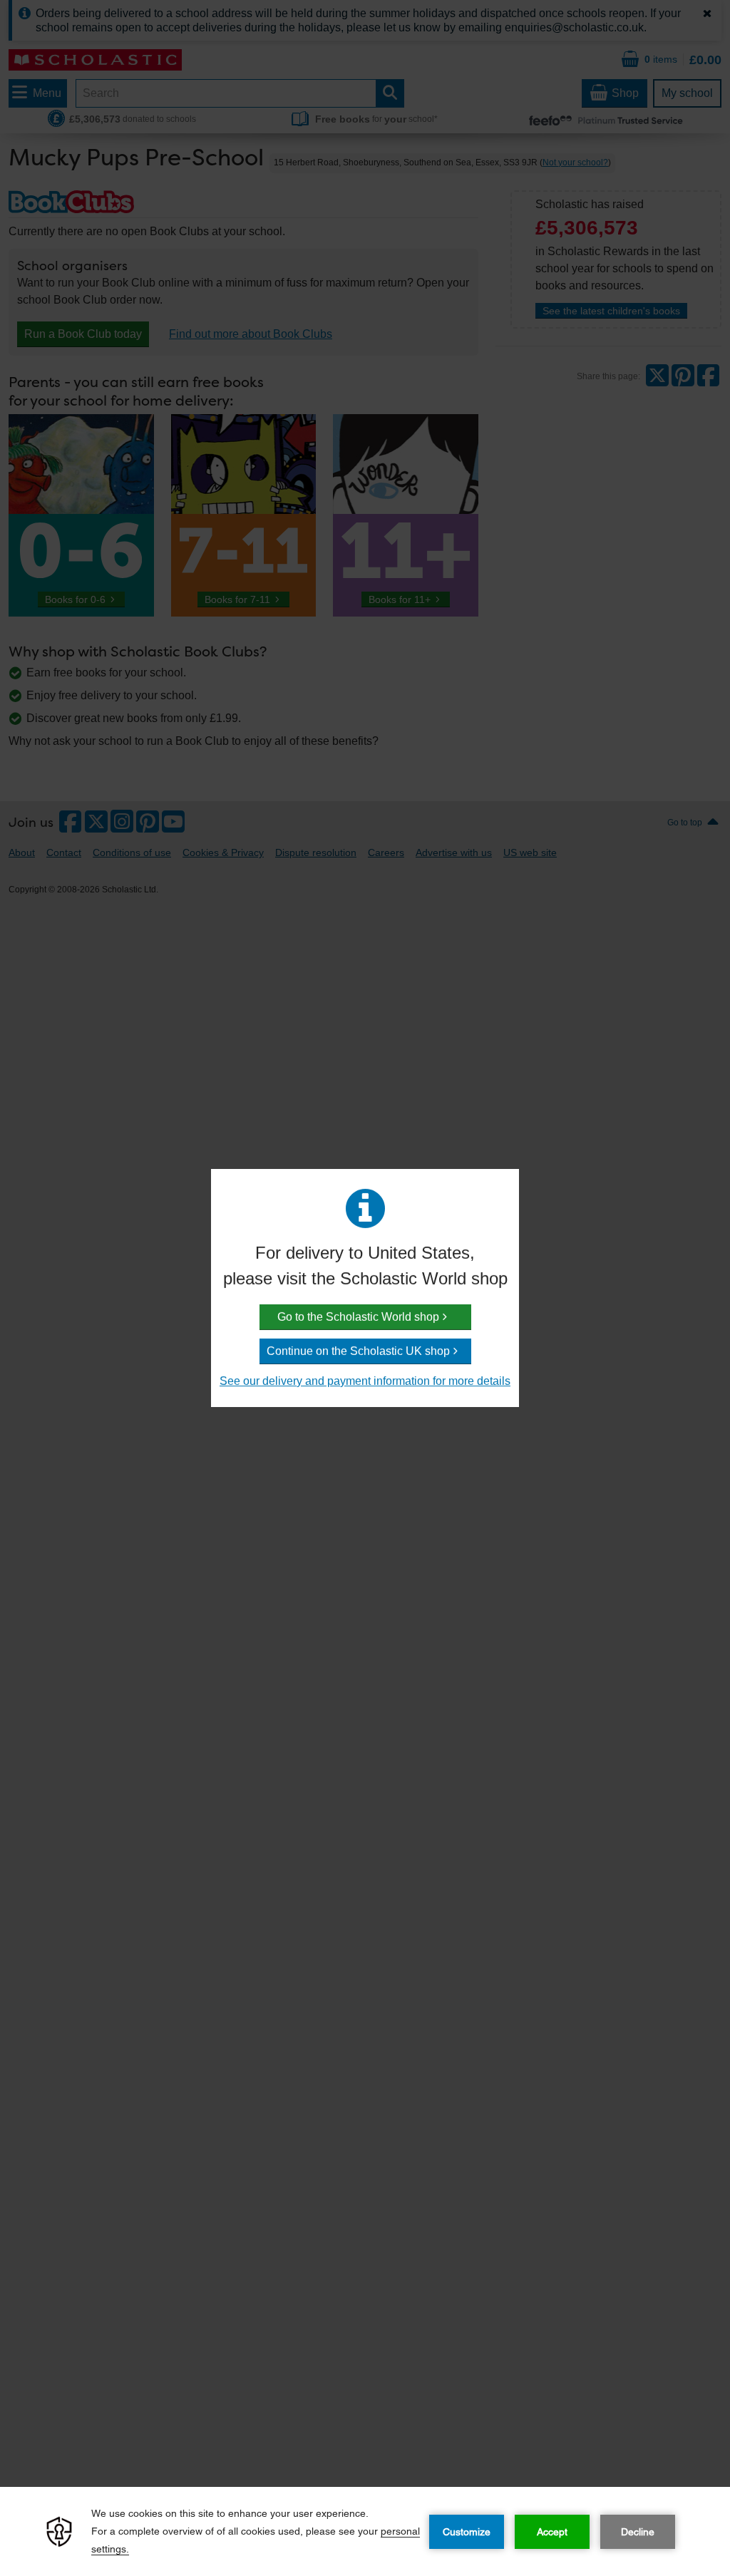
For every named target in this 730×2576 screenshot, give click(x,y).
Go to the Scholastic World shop (358, 1317)
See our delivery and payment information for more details (365, 1381)
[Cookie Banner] (365, 2531)
